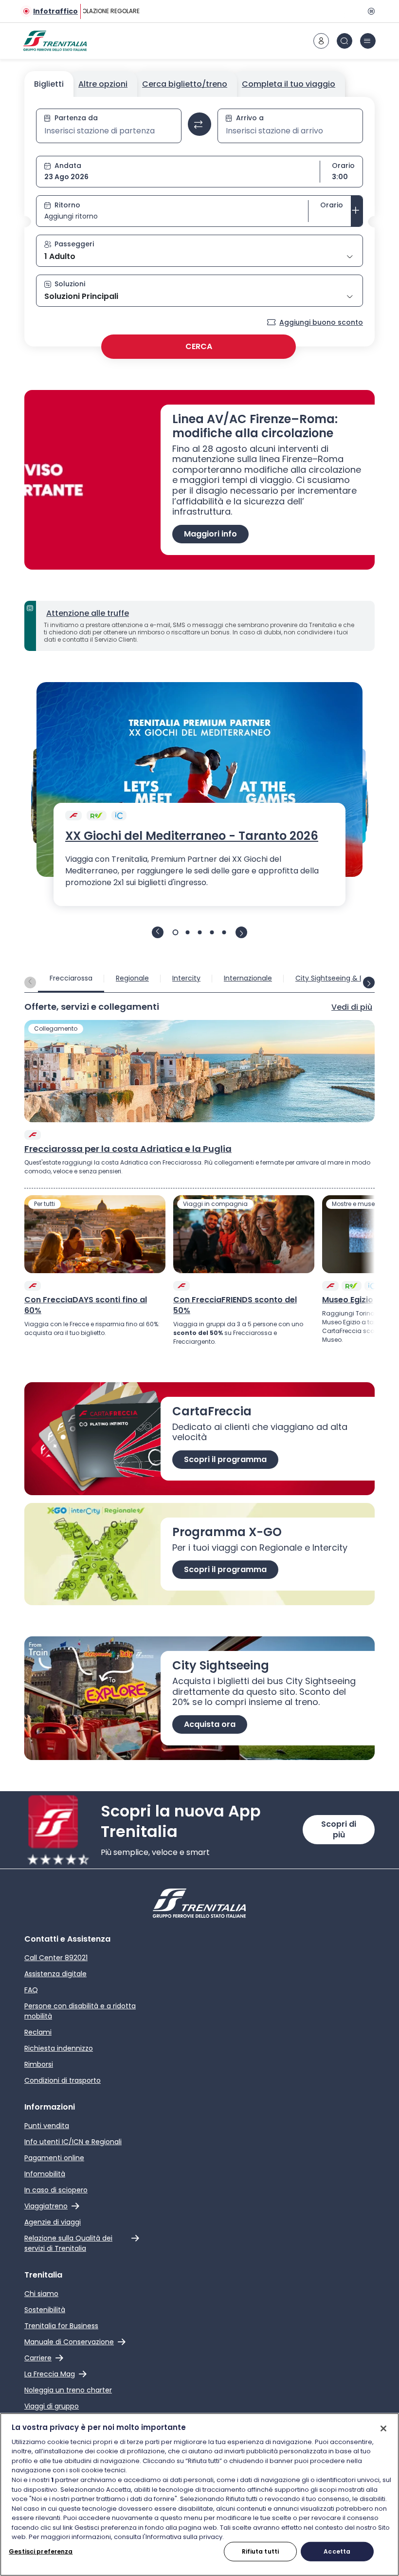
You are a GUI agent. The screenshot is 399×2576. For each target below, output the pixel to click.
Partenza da (76, 118)
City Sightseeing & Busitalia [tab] (341, 978)
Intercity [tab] (186, 978)
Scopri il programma (225, 1459)
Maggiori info (210, 534)
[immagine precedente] (158, 932)
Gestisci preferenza (41, 2551)
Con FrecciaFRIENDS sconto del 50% (235, 1305)
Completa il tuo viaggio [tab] (289, 84)
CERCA (199, 346)
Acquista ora (210, 1724)
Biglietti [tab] (49, 84)
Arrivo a (250, 118)
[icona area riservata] (321, 41)
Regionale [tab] (132, 978)
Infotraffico (55, 11)
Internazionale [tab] (248, 978)
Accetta (337, 2551)
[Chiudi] (383, 2428)
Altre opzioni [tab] (103, 84)
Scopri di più (339, 1829)
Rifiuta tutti (261, 2551)
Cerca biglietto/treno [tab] (185, 84)
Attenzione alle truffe (88, 613)
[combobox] (109, 131)
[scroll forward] (369, 982)
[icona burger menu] (368, 41)
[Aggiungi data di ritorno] (357, 211)
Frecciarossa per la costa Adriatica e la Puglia (128, 1149)
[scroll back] (30, 982)
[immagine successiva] (241, 932)
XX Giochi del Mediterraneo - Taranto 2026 (192, 836)
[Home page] (55, 41)
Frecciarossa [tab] (71, 978)
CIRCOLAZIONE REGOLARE (100, 11)
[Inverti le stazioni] (199, 124)
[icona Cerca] (345, 41)
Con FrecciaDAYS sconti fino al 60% (86, 1305)
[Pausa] (370, 11)
